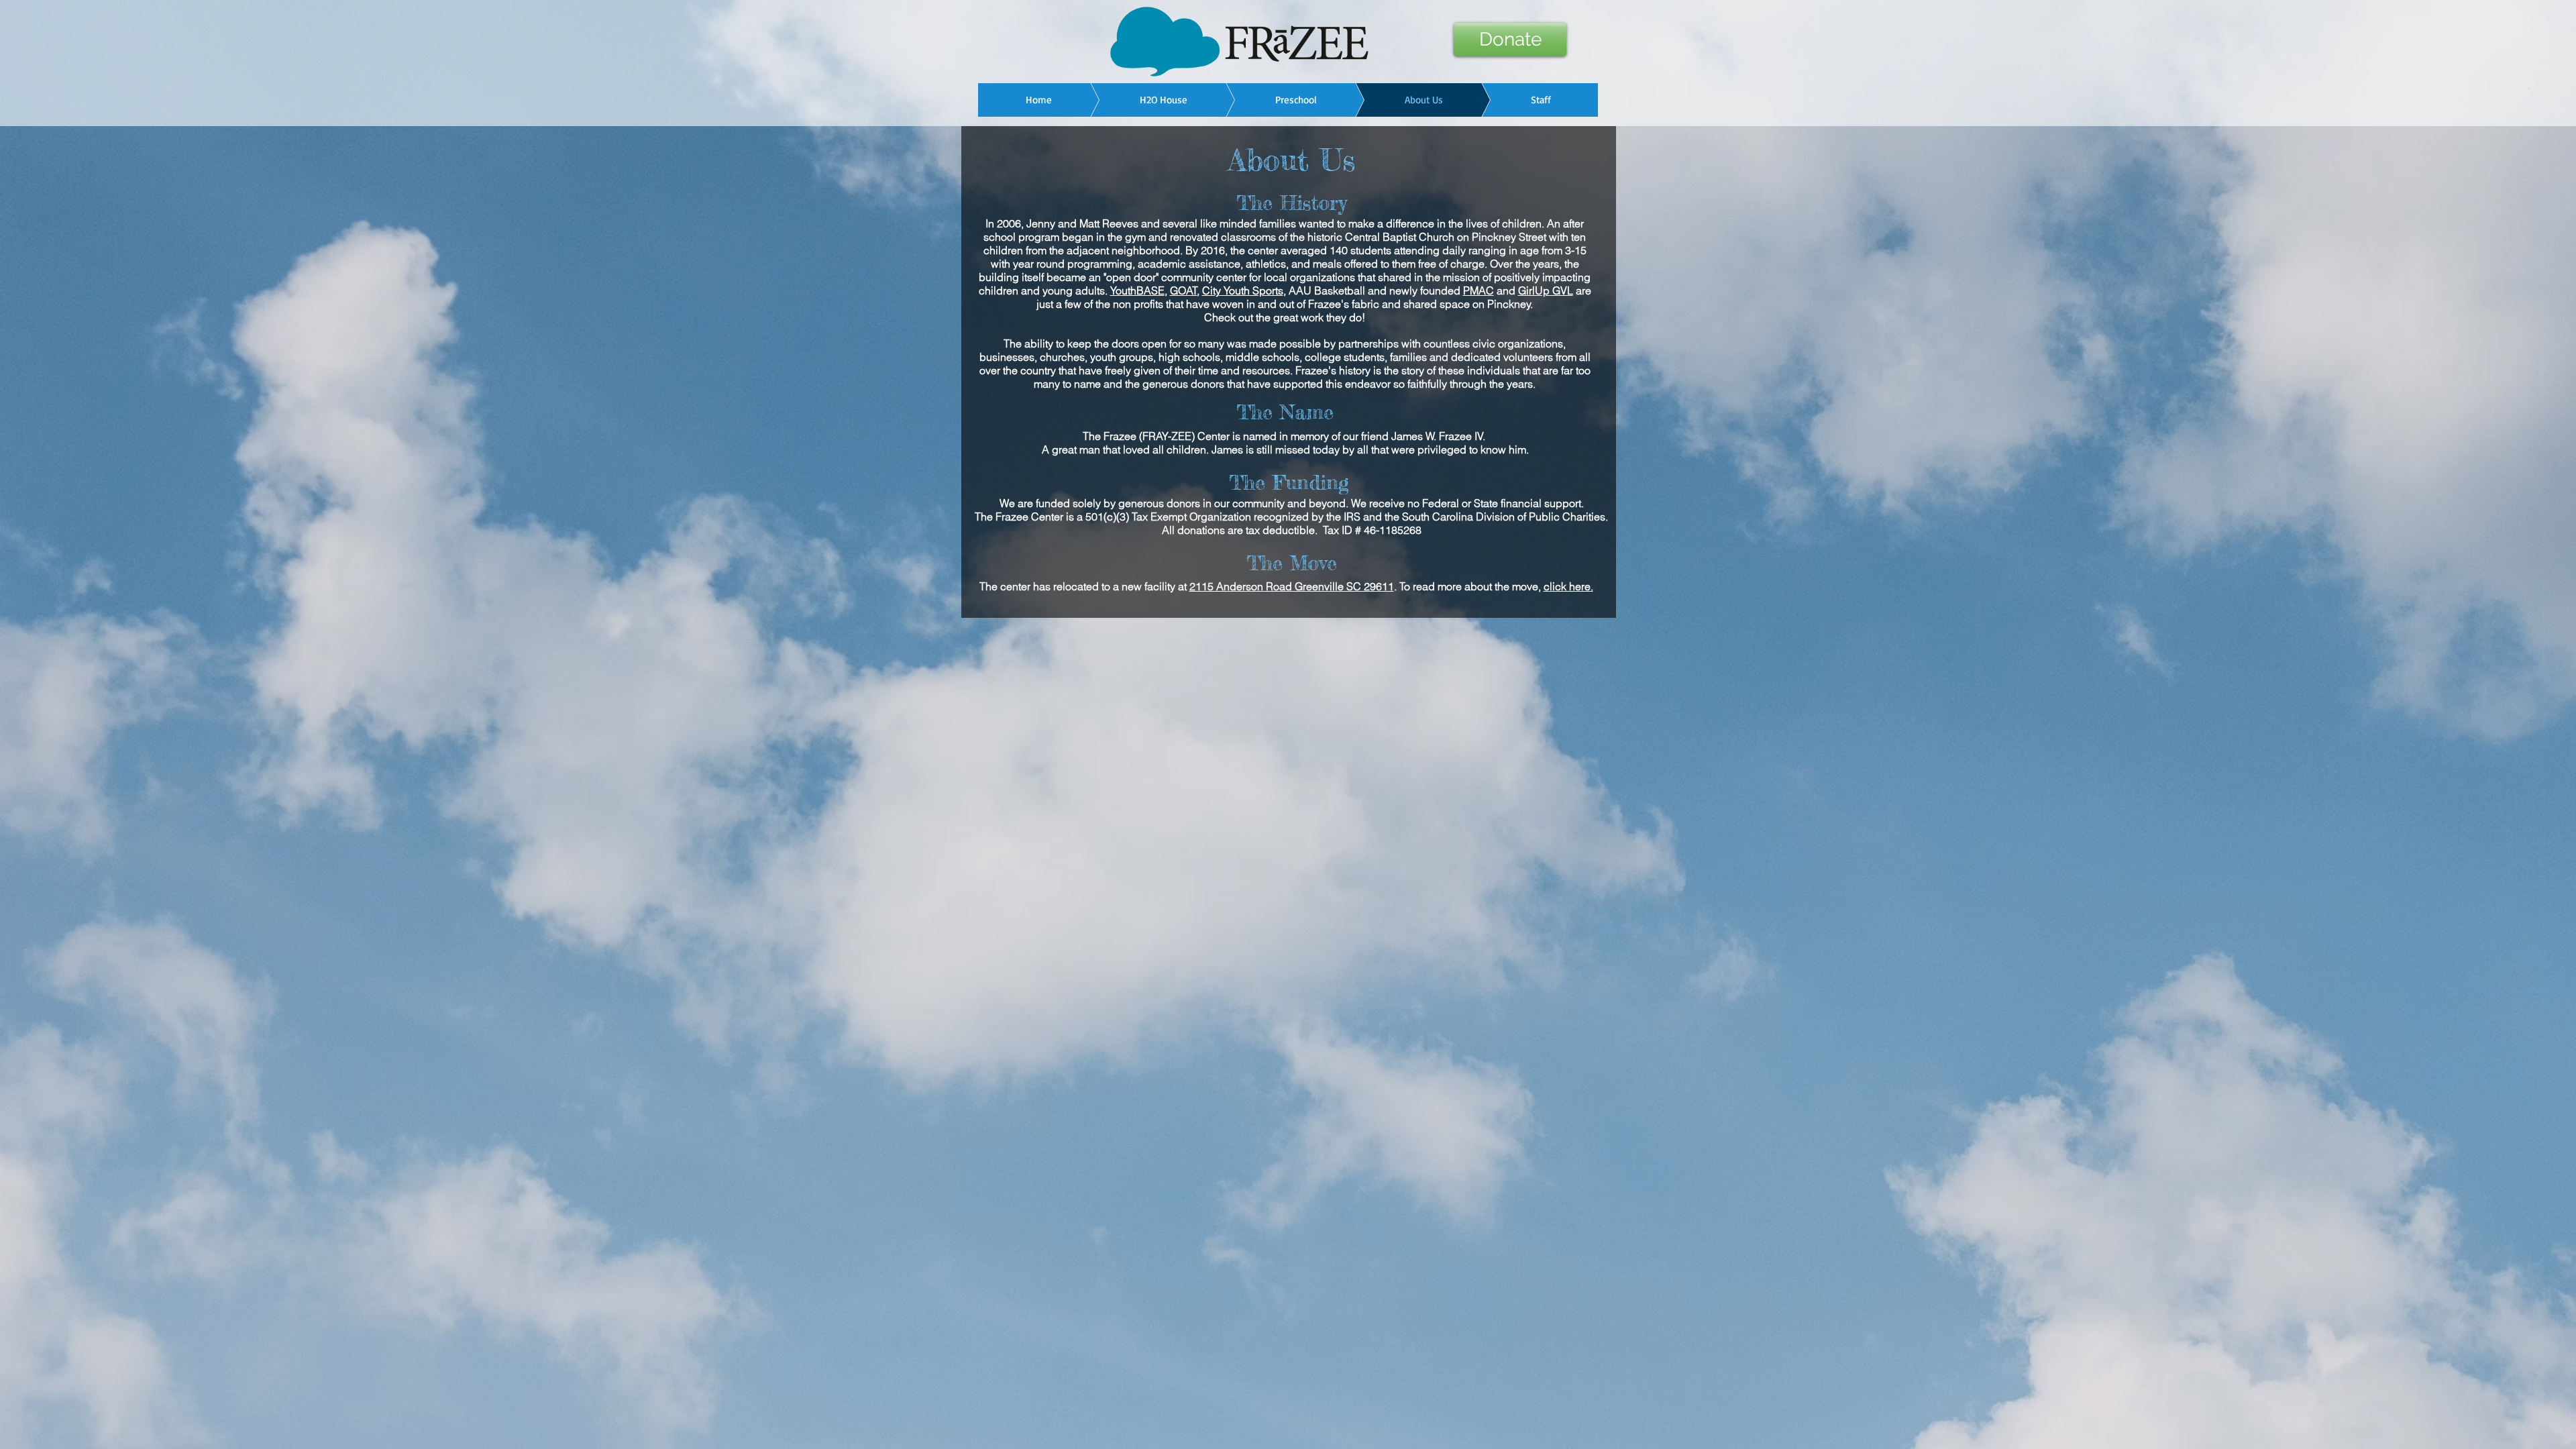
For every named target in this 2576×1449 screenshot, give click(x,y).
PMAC (1479, 290)
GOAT (1184, 290)
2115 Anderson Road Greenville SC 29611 (1292, 586)
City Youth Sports (1243, 290)
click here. (1568, 586)
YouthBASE (1137, 290)
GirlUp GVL (1546, 290)
